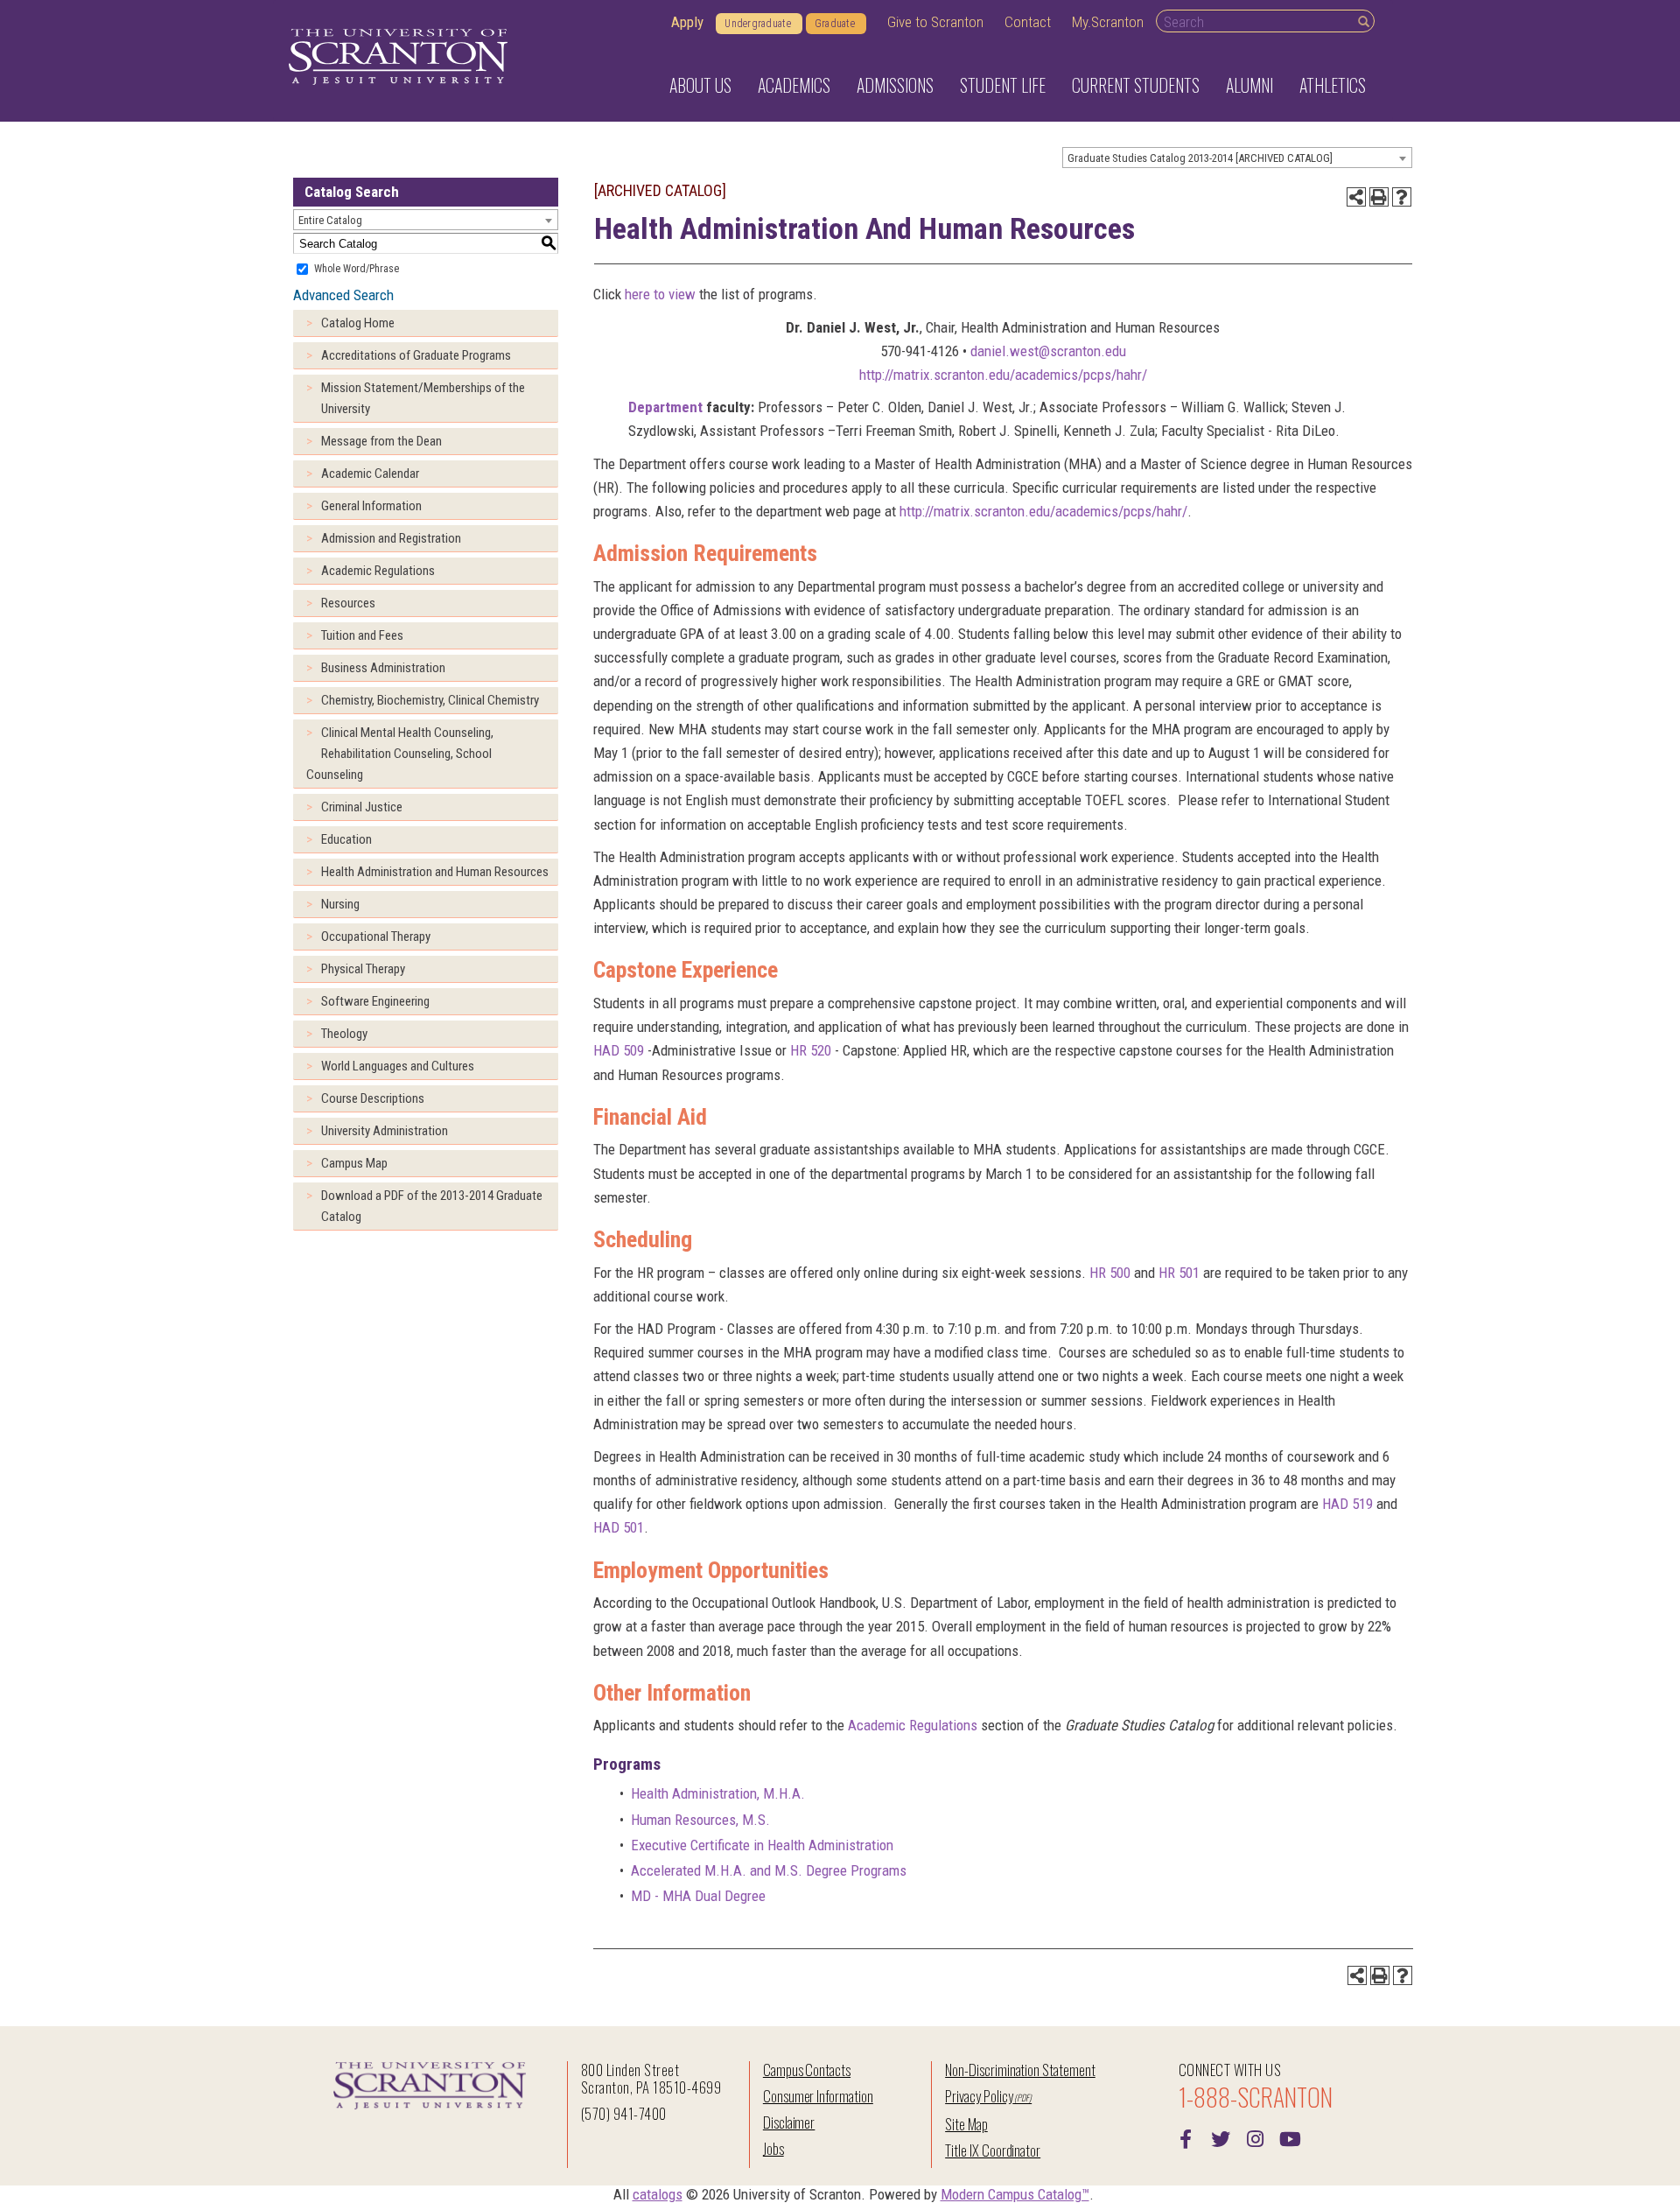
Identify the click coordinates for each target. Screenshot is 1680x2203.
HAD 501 (619, 1527)
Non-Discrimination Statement (1020, 2070)
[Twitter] (1221, 2137)
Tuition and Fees (362, 635)
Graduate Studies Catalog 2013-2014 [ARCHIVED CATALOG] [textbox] (1200, 158)
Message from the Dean (381, 441)
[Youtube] (1291, 2137)
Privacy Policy (979, 2096)
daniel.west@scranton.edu (1048, 351)
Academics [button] (794, 85)
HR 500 (1110, 1273)
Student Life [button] (1003, 85)
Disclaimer (789, 2122)
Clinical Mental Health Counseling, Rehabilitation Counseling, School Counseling (400, 754)
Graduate (835, 24)
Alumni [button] (1249, 85)
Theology (344, 1034)
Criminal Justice (362, 807)
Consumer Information (818, 2096)
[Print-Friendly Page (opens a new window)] (1379, 197)
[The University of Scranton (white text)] (398, 57)
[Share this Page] (1356, 197)
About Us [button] (700, 85)
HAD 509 (619, 1050)
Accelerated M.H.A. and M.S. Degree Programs (769, 1870)
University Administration (385, 1131)
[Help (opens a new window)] (1402, 197)
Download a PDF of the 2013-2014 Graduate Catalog (432, 1206)
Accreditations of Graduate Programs (416, 355)
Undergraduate (758, 24)
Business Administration (383, 668)
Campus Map (354, 1163)
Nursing (340, 904)
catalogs (658, 2194)
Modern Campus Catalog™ (1015, 2194)
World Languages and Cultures (398, 1066)
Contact (1028, 22)
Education (346, 839)
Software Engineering (375, 1001)
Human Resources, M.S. (700, 1820)
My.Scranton (1108, 22)
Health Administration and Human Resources (435, 872)
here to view (660, 294)
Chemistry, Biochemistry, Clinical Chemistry (430, 700)
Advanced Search (343, 295)
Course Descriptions (373, 1098)
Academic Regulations (378, 571)
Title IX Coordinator (993, 2150)
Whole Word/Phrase (357, 269)
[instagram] (1256, 2137)
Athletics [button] (1333, 85)
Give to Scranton (935, 22)
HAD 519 (1347, 1504)
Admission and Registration (391, 538)
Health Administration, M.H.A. (718, 1793)
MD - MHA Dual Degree (698, 1896)
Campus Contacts (807, 2070)
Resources (348, 603)
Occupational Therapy (376, 937)
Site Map (966, 2124)
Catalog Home (358, 323)
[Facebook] (1186, 2137)
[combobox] (1237, 158)
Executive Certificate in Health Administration (762, 1845)
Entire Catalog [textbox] (330, 220)
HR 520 (811, 1050)
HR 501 (1179, 1273)
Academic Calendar (370, 474)
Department (665, 407)
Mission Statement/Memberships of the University (423, 398)
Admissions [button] (895, 85)
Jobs (773, 2148)
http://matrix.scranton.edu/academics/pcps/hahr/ (1003, 375)
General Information (371, 506)
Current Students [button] (1136, 85)
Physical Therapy (363, 969)
